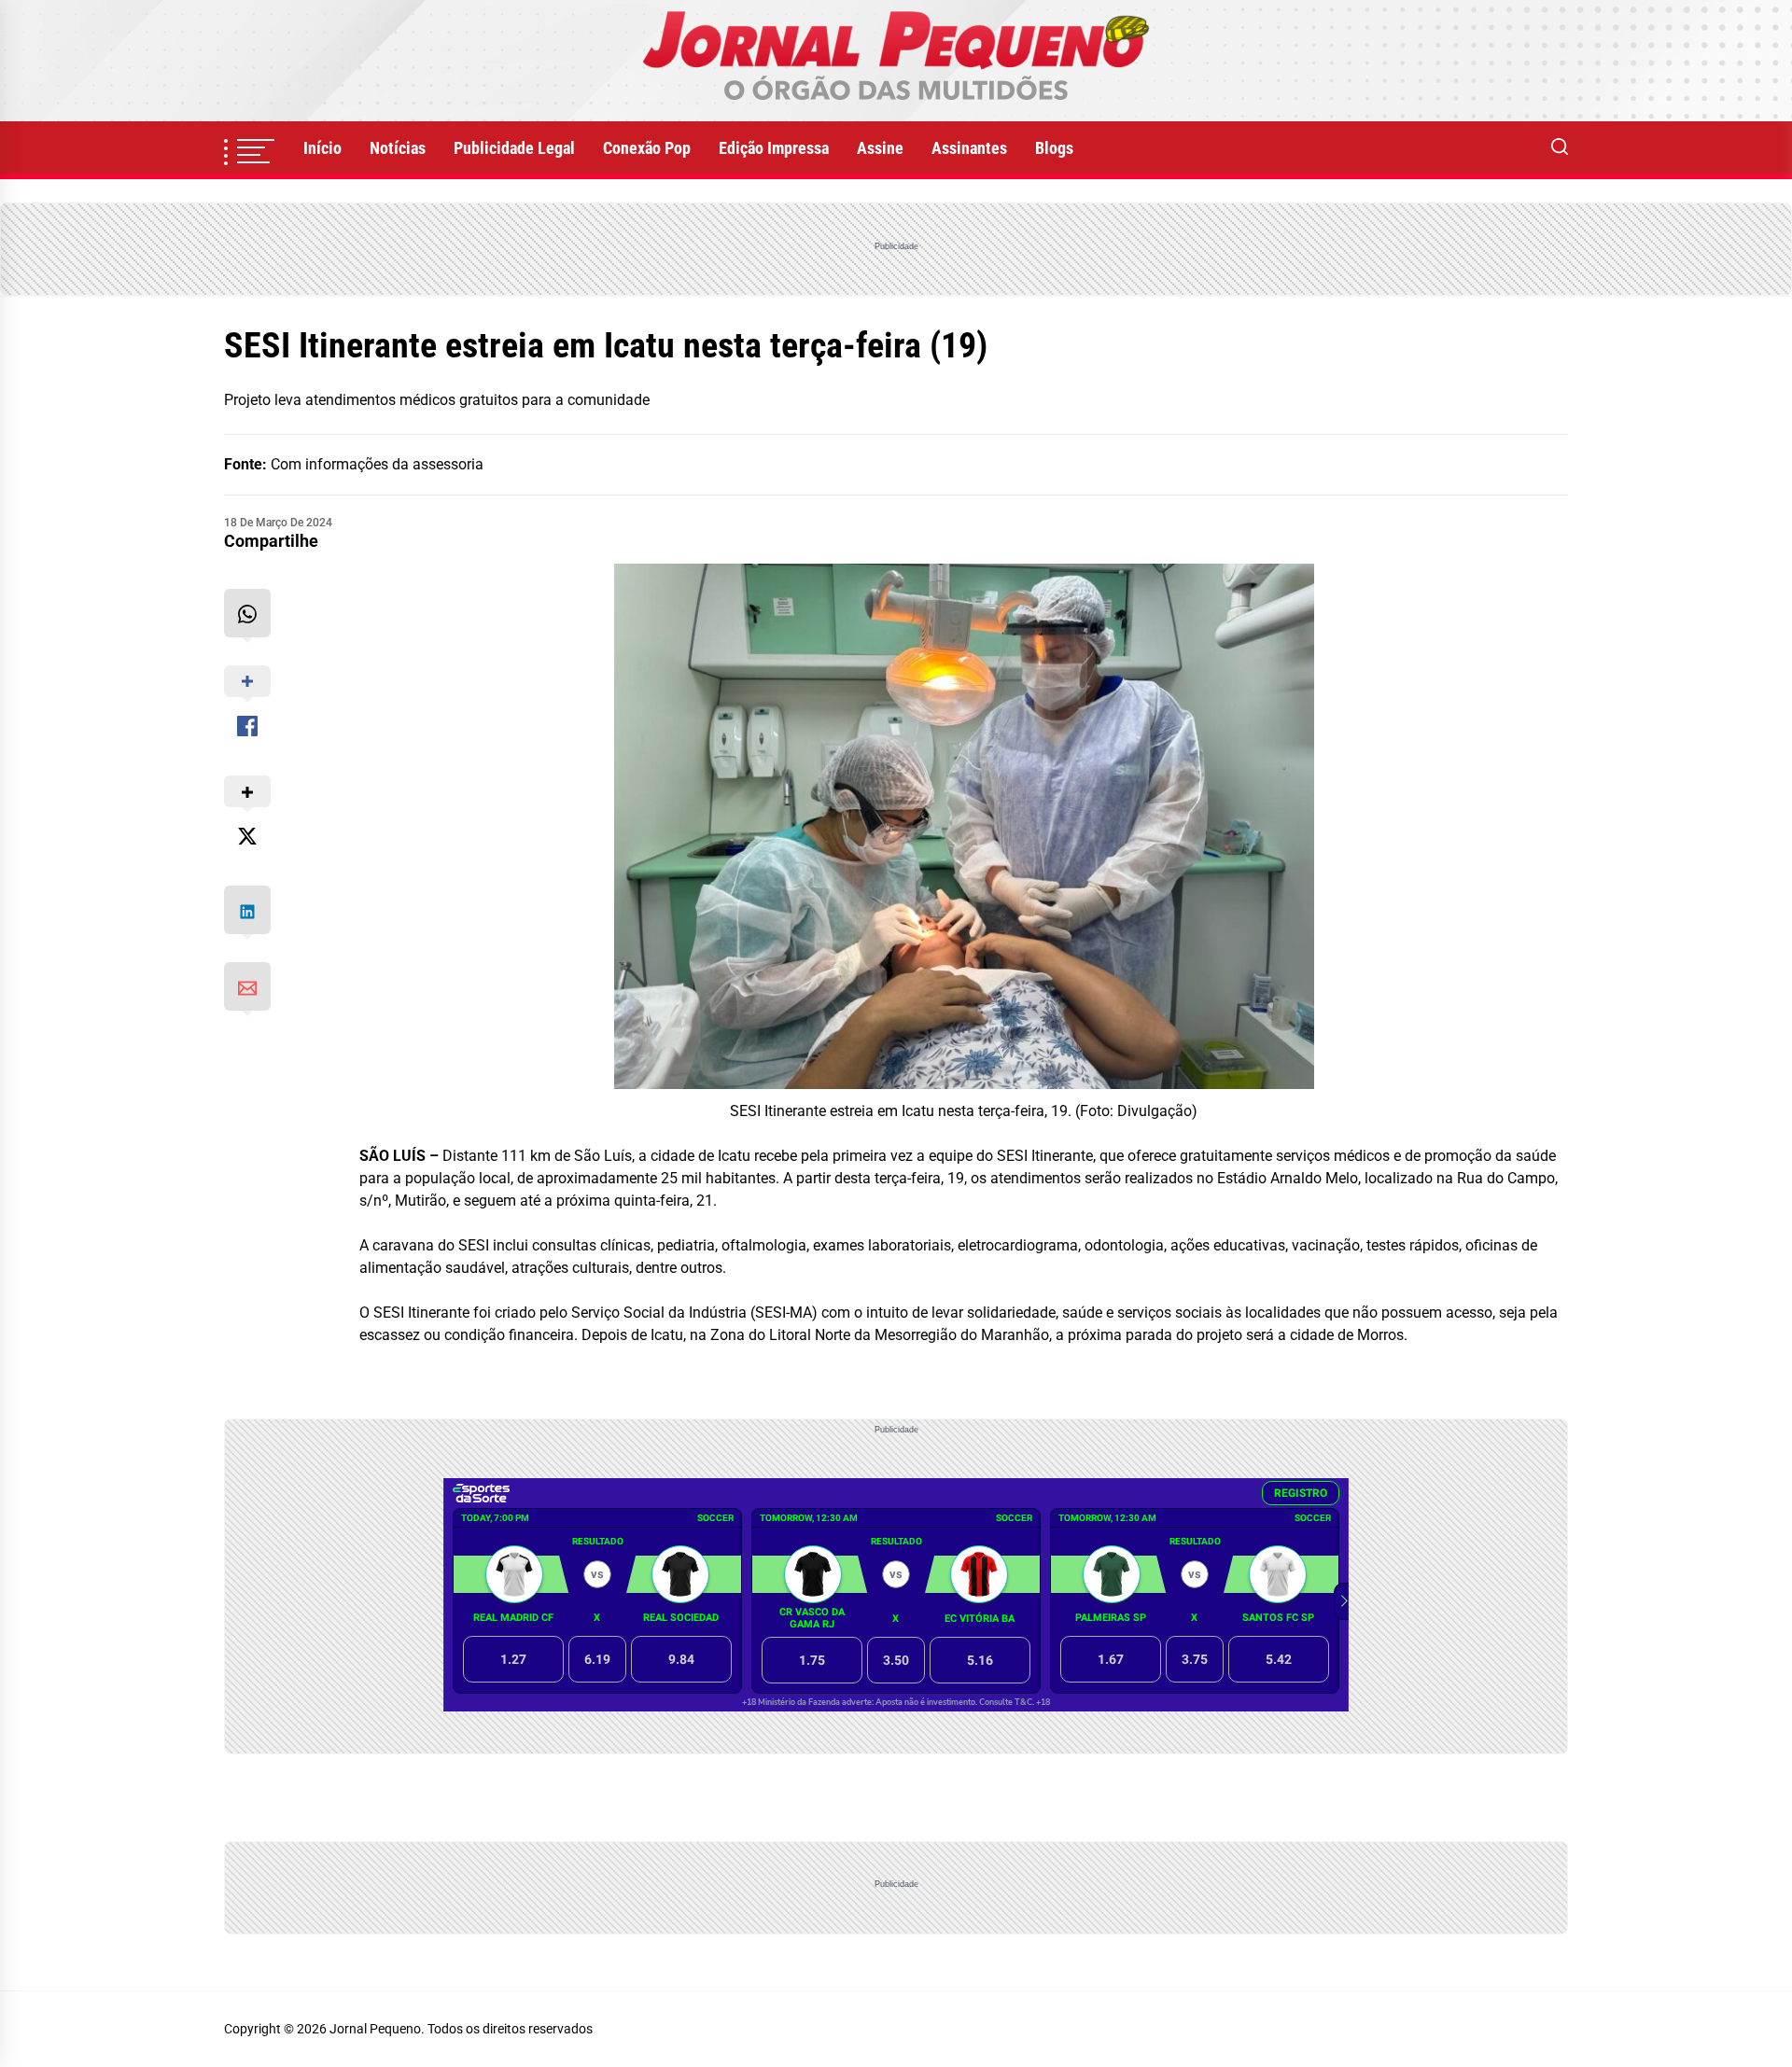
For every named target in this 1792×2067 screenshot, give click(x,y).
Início (322, 148)
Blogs (1054, 148)
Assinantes (969, 148)
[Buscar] (1560, 148)
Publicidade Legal (514, 148)
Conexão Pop (647, 148)
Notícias (398, 148)
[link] (896, 61)
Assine (880, 148)
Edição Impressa (774, 148)
